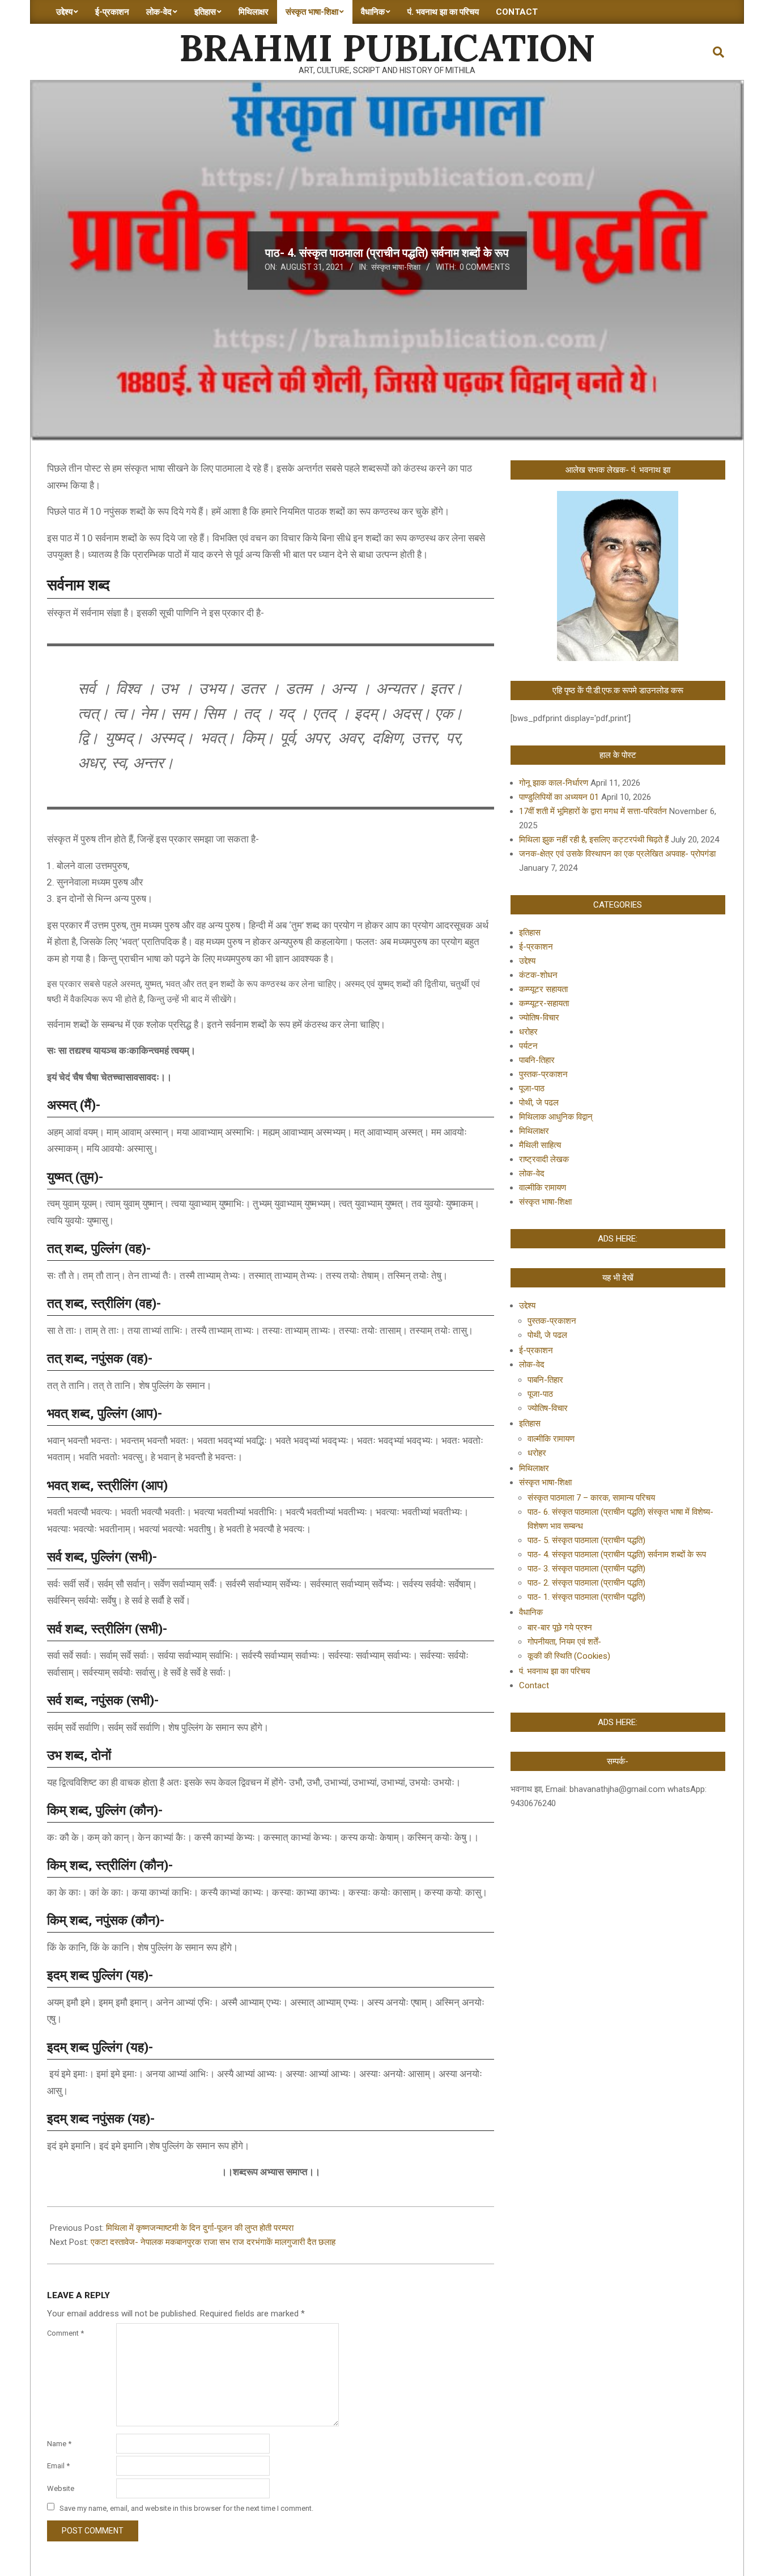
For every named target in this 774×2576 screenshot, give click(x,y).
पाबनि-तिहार (537, 1060)
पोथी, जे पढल (539, 1103)
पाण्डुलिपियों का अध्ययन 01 (559, 797)
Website (61, 2488)
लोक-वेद (532, 1173)
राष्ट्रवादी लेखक (544, 1159)
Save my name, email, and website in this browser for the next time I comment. (186, 2508)
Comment (65, 2333)
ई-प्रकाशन (536, 947)
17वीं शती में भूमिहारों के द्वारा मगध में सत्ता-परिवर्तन (593, 811)
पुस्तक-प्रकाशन (543, 1074)
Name (59, 2444)
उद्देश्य (527, 961)
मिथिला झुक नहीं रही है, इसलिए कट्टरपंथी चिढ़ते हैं (594, 840)
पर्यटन (528, 1046)
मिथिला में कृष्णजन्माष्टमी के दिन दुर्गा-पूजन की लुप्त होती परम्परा (200, 2228)
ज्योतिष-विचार (539, 1018)
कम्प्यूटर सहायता (543, 989)
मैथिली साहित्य (540, 1145)
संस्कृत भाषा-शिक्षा (396, 267)
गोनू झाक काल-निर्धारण (554, 783)
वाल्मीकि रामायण (543, 1188)
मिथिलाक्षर (534, 1131)
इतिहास (530, 933)
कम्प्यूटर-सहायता (544, 1003)
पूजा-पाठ (532, 1088)
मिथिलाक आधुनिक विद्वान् (556, 1117)
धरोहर (528, 1032)
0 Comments (485, 267)
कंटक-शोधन (538, 975)
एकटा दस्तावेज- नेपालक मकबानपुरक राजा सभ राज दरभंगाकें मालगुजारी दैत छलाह (213, 2242)
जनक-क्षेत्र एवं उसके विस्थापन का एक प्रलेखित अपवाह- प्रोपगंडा (617, 854)
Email (58, 2466)
